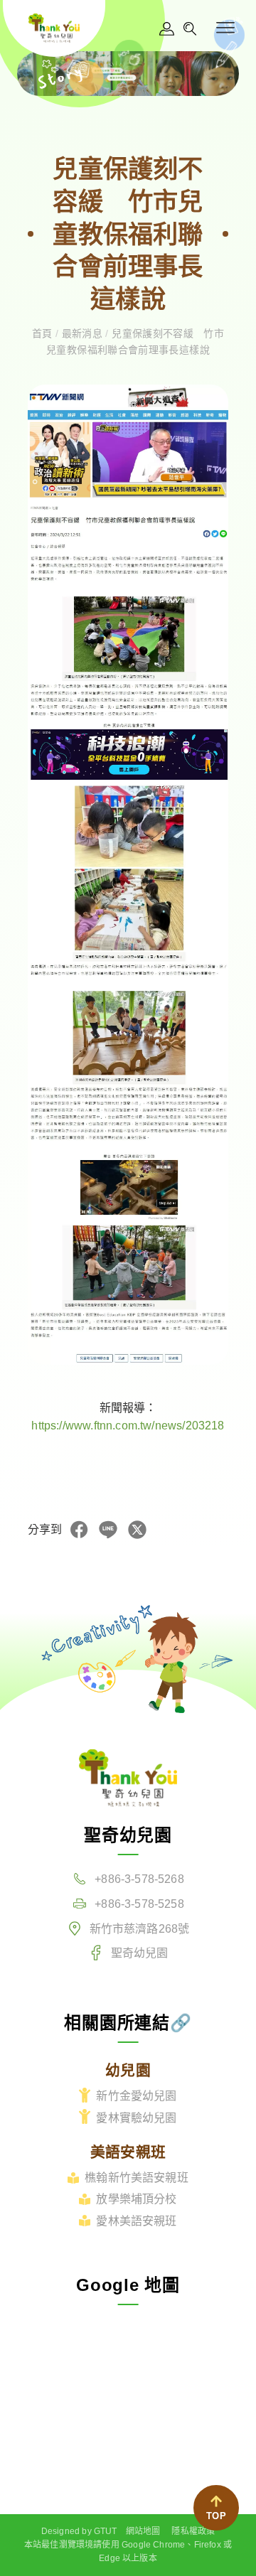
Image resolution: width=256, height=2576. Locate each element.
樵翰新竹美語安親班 (137, 2178)
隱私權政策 (193, 2531)
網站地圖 (143, 2531)
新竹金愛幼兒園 (136, 2096)
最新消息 (82, 333)
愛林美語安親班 (136, 2221)
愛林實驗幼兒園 (136, 2118)
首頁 (44, 333)
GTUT (106, 2531)
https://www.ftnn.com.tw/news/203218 (128, 1426)
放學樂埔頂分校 (136, 2199)
